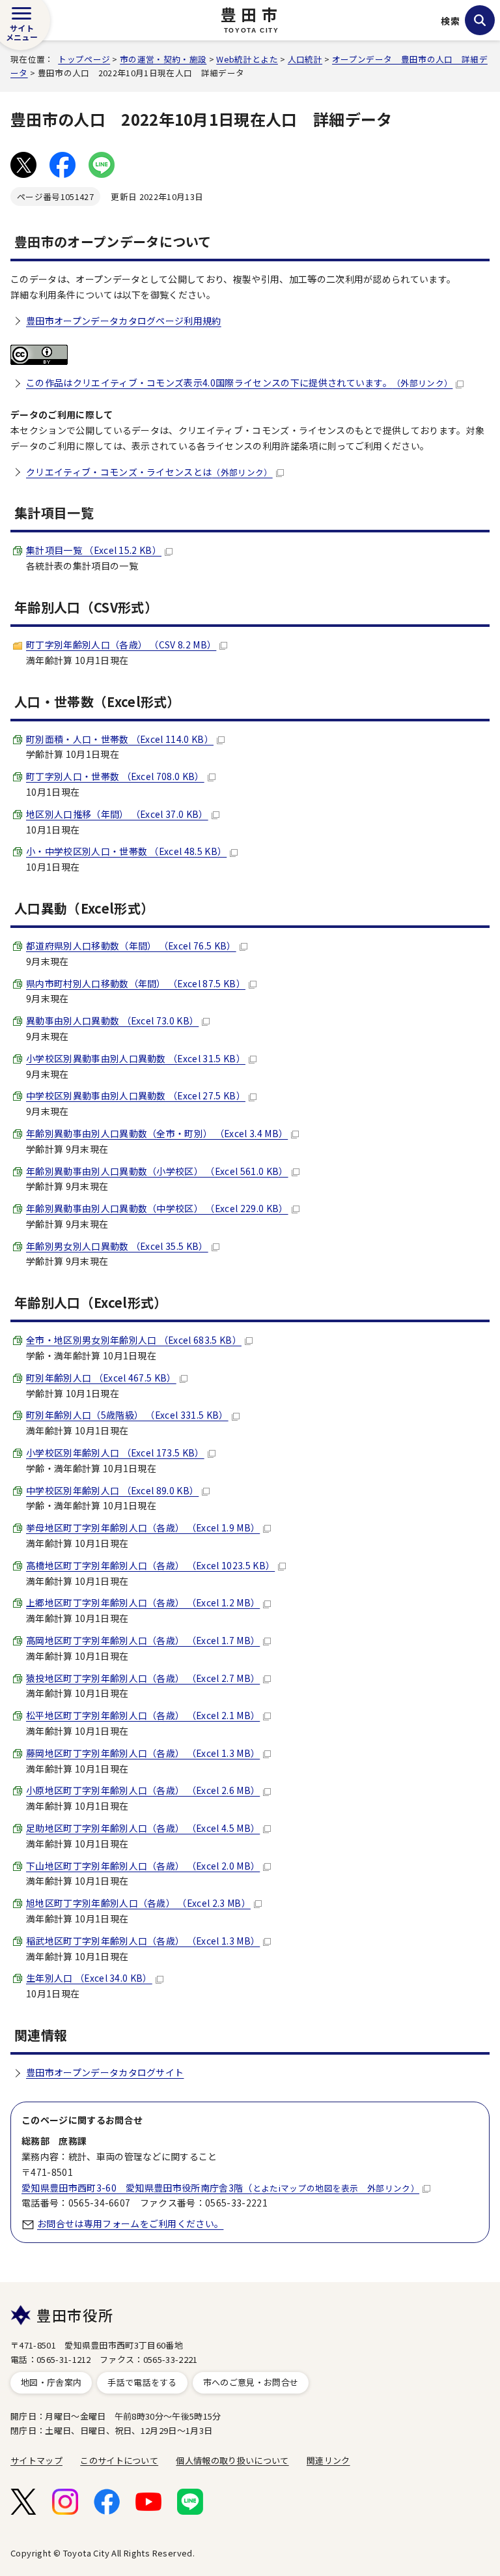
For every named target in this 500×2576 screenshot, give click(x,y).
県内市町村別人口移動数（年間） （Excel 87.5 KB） (136, 983)
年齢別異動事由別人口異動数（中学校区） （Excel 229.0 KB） (157, 1208)
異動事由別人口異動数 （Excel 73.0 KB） (112, 1020)
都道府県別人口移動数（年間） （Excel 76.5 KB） (131, 946)
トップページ (84, 59)
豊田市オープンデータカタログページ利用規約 (124, 321)
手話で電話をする (142, 2382)
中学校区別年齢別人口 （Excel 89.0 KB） (112, 1490)
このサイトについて (119, 2460)
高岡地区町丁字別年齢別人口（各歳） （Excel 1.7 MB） (143, 1640)
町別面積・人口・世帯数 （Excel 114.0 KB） (120, 739)
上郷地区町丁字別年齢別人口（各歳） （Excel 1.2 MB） (143, 1602)
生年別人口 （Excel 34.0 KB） (89, 1978)
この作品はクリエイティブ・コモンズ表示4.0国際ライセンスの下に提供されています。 (239, 383)
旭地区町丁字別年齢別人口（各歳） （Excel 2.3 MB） (138, 1903)
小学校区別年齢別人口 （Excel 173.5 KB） (115, 1453)
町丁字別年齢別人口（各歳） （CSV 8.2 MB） (121, 644)
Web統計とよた (247, 59)
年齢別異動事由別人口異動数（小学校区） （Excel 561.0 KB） (157, 1171)
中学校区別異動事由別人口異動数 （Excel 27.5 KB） (136, 1095)
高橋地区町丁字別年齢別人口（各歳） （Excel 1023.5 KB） (150, 1565)
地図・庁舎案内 (51, 2382)
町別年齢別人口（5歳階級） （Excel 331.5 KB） (127, 1415)
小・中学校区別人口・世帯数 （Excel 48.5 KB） (126, 851)
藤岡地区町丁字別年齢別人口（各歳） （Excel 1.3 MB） (143, 1753)
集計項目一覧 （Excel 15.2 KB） (94, 550)
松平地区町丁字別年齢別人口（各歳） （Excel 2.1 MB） (143, 1715)
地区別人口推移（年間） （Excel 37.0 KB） (117, 814)
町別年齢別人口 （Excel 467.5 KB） (101, 1378)
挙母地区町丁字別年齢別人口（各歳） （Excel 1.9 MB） (143, 1527)
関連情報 (41, 2035)
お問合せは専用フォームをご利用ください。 (130, 2223)
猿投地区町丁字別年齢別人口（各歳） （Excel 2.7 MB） (143, 1678)
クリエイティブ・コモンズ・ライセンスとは (149, 472)
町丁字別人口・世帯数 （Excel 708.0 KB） (115, 776)
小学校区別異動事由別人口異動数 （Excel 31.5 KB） (136, 1058)
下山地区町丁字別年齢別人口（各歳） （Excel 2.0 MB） (143, 1866)
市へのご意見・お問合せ (251, 2382)
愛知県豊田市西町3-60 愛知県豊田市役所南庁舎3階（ (220, 2188)
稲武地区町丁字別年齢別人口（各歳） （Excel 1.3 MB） (143, 1941)
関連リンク (328, 2460)
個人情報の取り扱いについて (232, 2460)
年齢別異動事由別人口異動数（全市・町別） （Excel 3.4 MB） (157, 1133)
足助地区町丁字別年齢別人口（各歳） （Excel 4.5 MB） (143, 1828)
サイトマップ (36, 2460)
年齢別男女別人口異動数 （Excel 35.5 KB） (117, 1246)
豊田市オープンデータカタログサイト (105, 2072)
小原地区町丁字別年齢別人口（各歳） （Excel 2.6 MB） (143, 1790)
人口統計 (305, 59)
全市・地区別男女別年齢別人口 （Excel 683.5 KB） (134, 1340)
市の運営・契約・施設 (163, 59)
